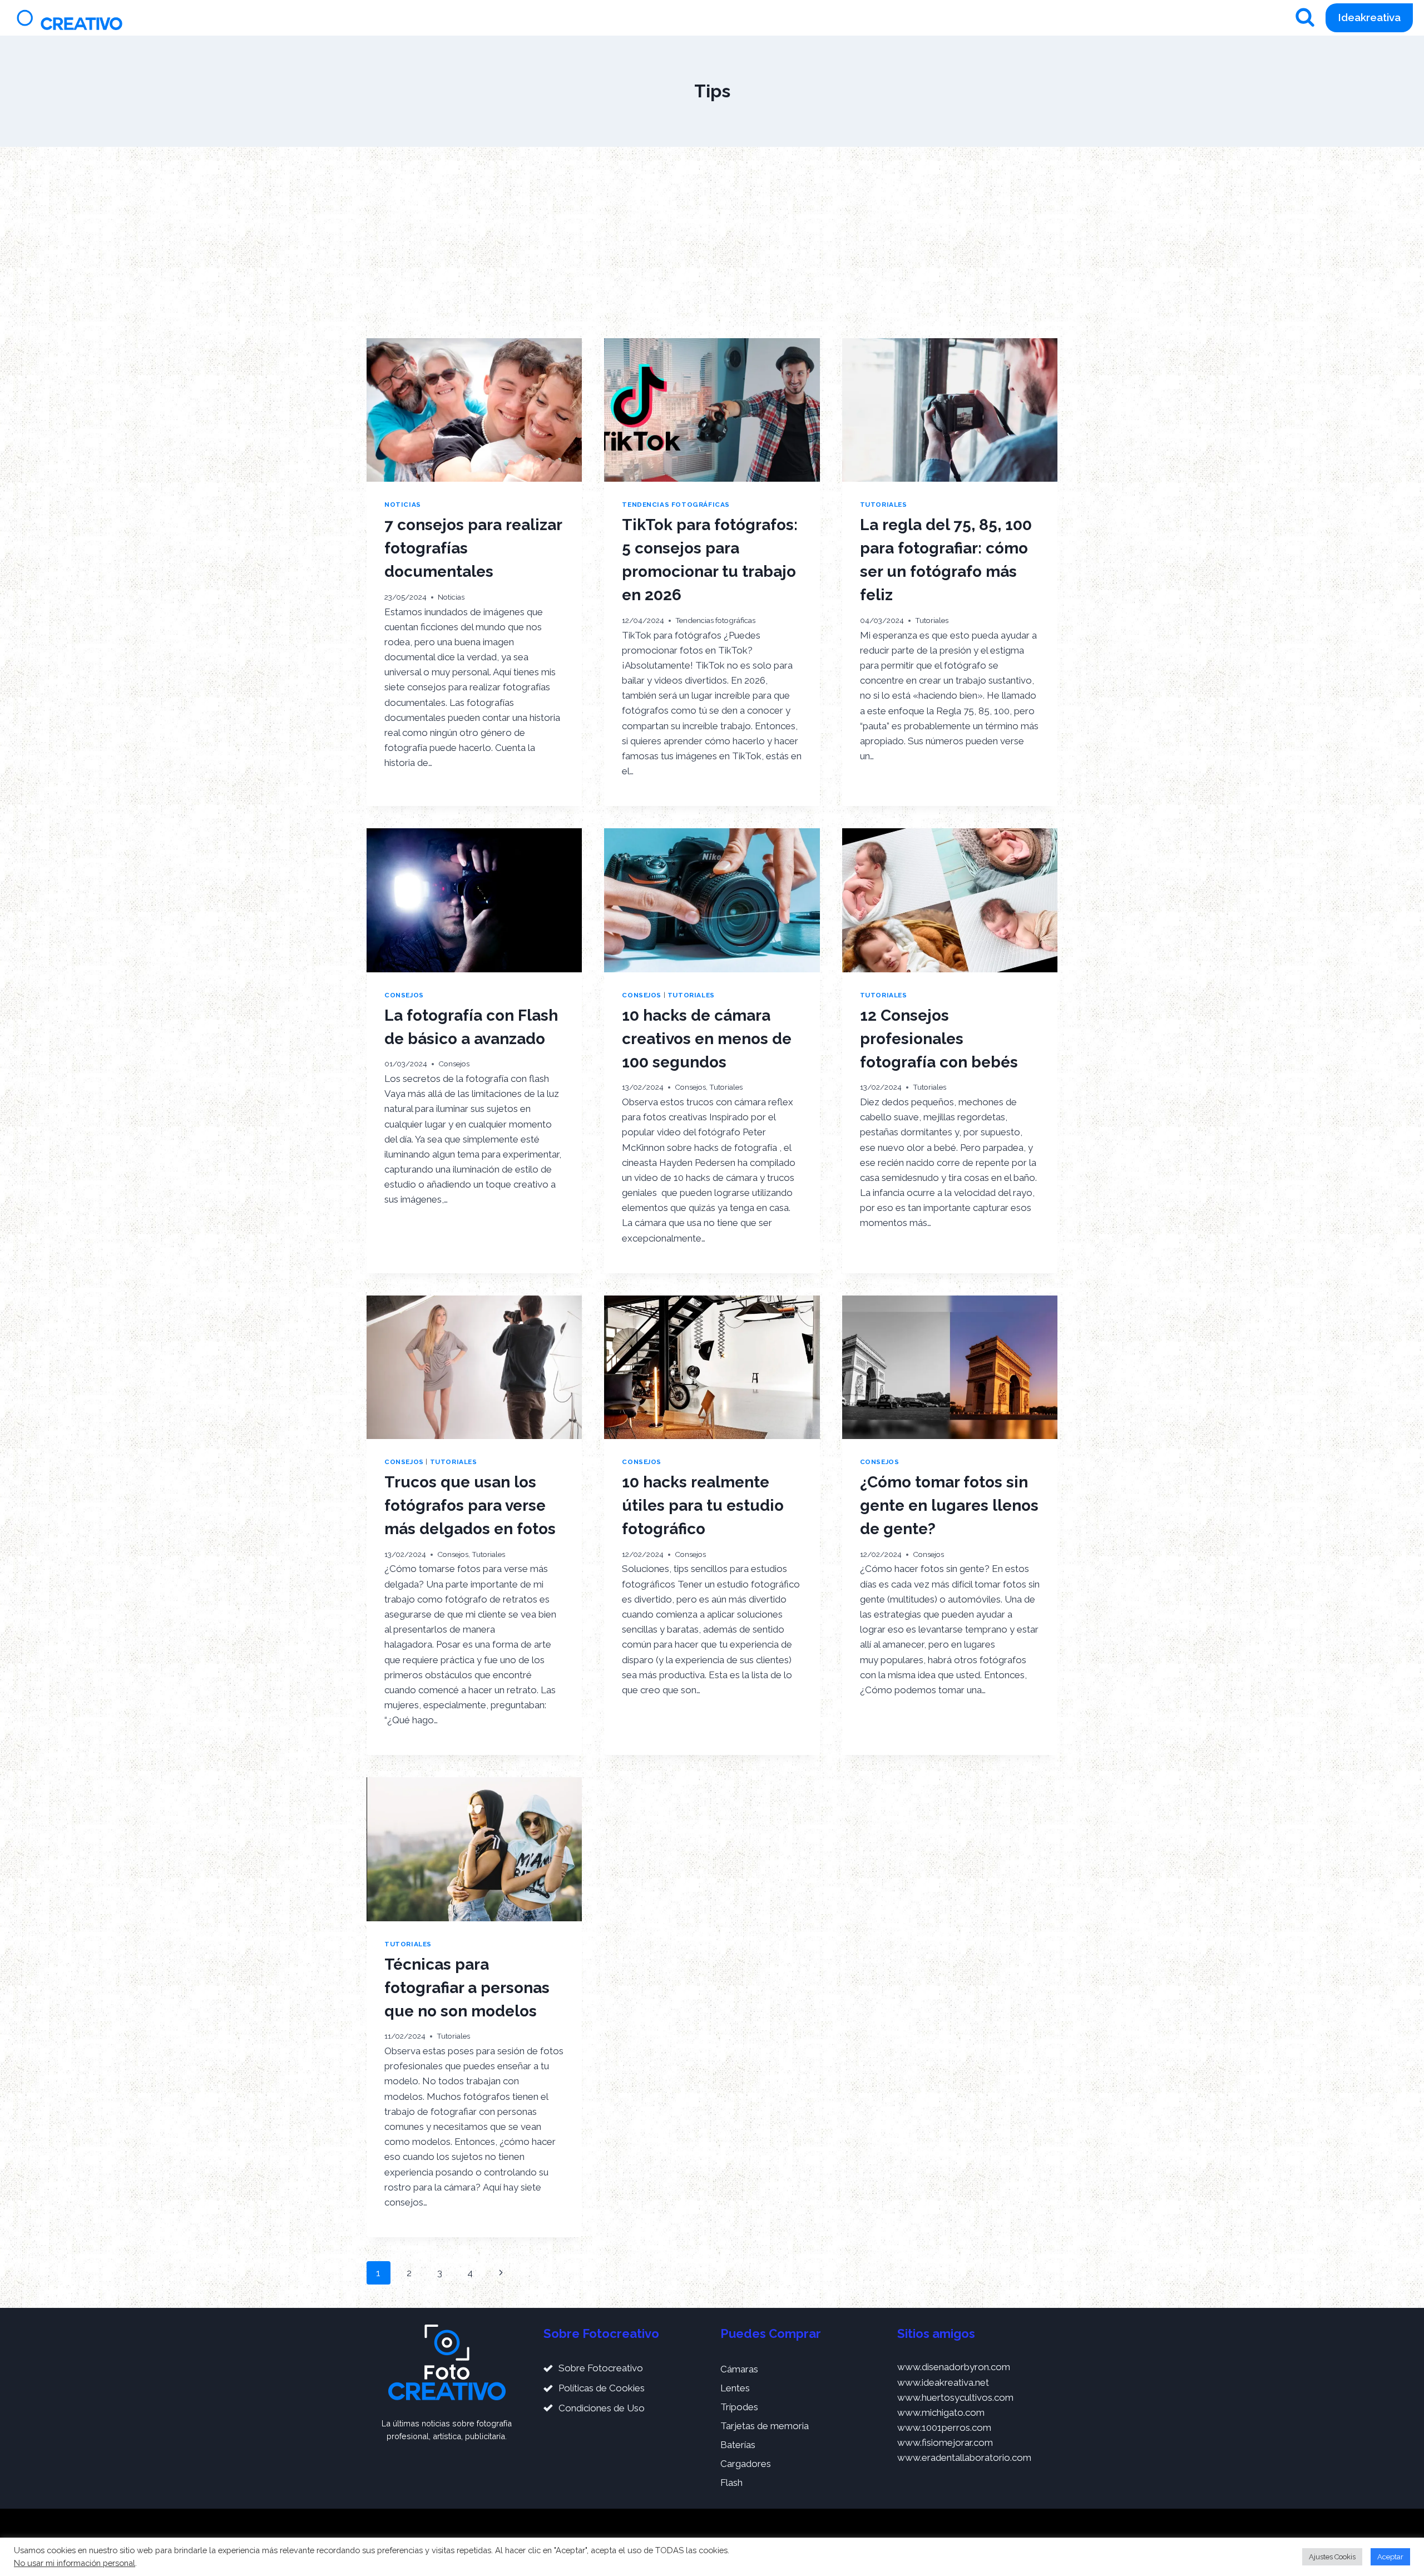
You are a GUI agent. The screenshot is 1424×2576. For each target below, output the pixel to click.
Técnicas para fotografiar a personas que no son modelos (467, 1988)
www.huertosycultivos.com (955, 2397)
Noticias (403, 505)
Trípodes (739, 2407)
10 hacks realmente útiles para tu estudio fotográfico (703, 1505)
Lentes (735, 2388)
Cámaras (739, 2369)
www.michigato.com (941, 2412)
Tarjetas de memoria (765, 2426)
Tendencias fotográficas (676, 505)
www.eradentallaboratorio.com (964, 2458)
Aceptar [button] (1390, 2557)
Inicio (792, 18)
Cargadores (746, 2464)
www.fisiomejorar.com (945, 2442)
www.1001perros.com (944, 2427)
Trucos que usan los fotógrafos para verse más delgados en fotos (470, 1505)
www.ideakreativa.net (943, 2382)
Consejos (404, 995)
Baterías (738, 2445)
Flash (731, 2483)
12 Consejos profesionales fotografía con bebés (939, 1039)
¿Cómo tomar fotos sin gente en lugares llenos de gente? (949, 1505)
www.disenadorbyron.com (954, 2367)
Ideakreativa (1369, 17)
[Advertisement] (712, 243)
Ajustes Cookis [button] (1332, 2557)
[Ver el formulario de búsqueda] (1305, 18)
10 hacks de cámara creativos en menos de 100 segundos (707, 1039)
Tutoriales (884, 505)
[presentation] (474, 410)
